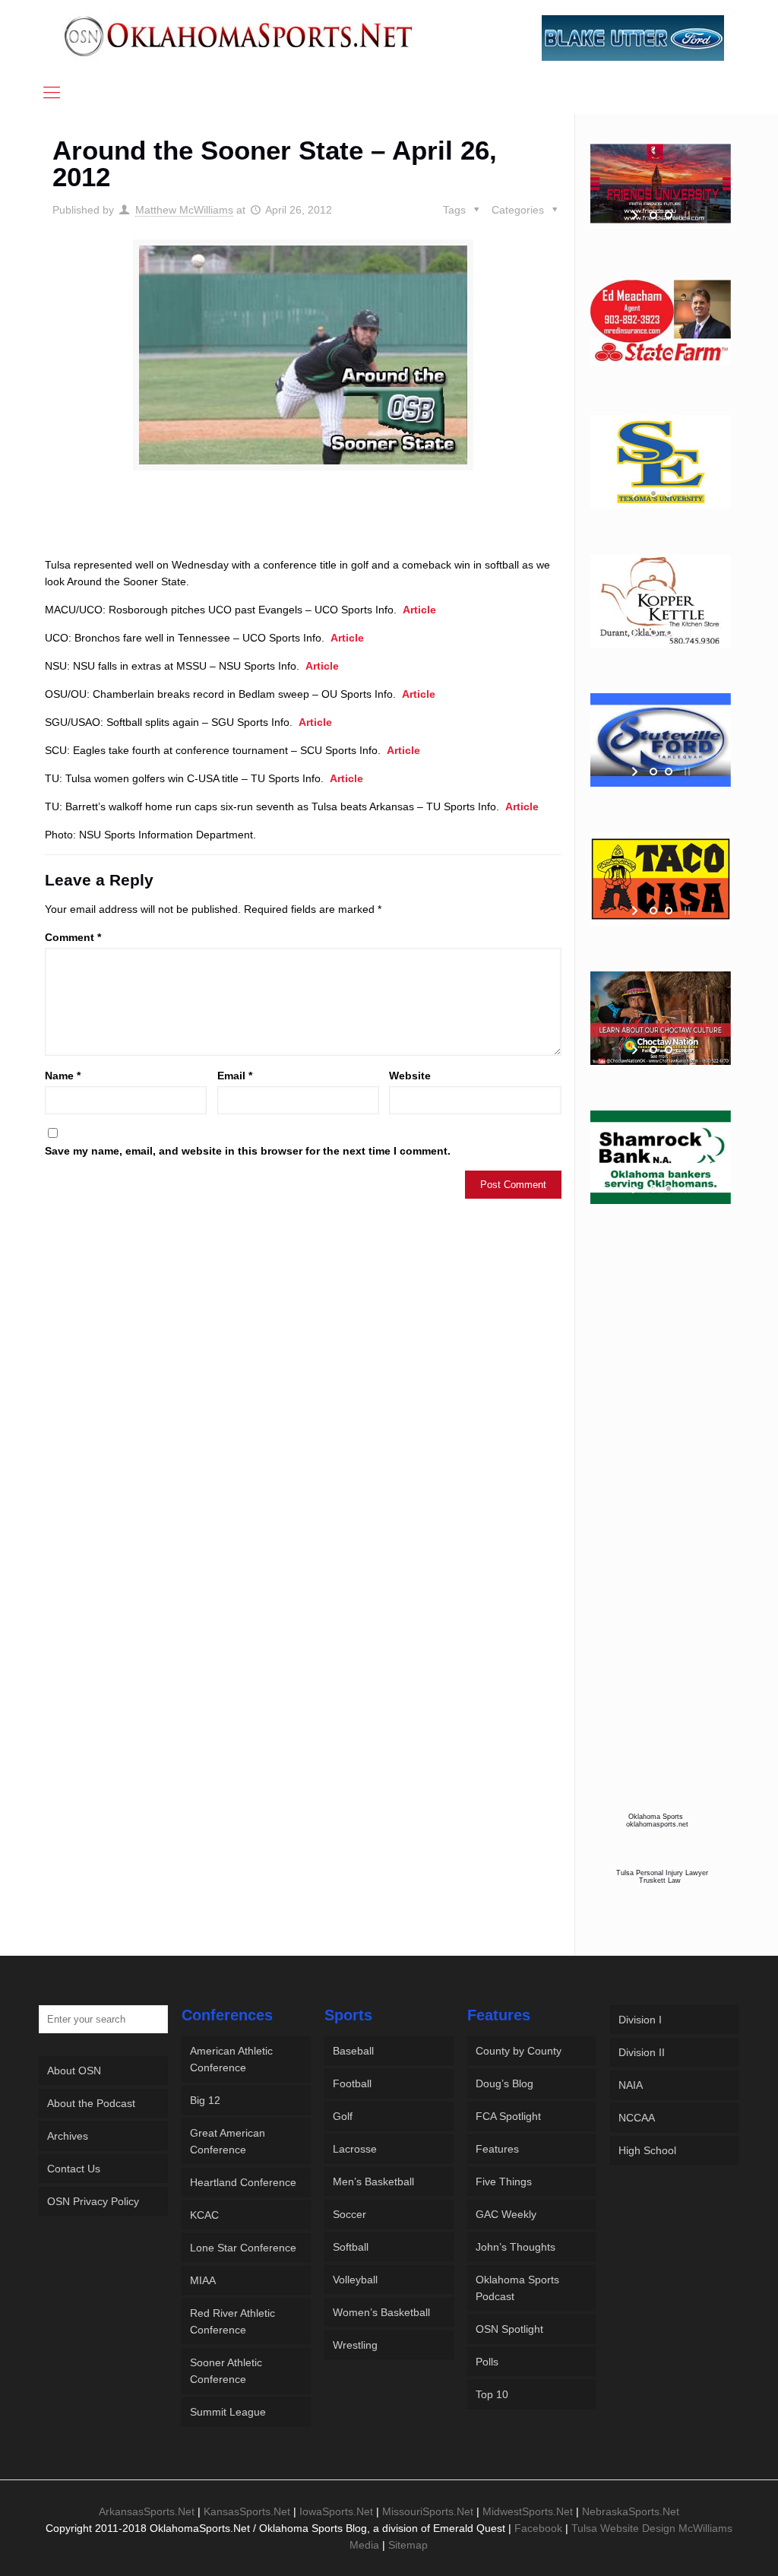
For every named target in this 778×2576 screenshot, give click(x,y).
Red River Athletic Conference (232, 2321)
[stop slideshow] (686, 215)
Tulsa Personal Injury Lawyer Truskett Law (662, 1877)
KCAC (204, 2215)
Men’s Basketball (373, 2182)
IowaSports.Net (336, 2511)
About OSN (74, 2071)
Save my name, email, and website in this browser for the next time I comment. (248, 1151)
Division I (640, 2020)
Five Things (504, 2182)
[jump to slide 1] (653, 215)
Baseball (353, 2051)
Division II (642, 2052)
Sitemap (408, 2545)
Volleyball (355, 2280)
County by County (519, 2051)
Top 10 (492, 2394)
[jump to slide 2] (669, 215)
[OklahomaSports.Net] (239, 36)
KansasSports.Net (247, 2511)
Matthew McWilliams (184, 210)
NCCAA (637, 2118)
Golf (343, 2116)
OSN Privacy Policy (93, 2201)
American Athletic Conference (231, 2059)
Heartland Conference (243, 2182)
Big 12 (205, 2100)
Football (352, 2083)
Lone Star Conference (243, 2248)
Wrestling (355, 2345)
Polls (487, 2362)
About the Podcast (91, 2103)
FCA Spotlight (508, 2116)
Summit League (228, 2412)
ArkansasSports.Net (147, 2511)
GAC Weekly (506, 2214)
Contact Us (74, 2169)
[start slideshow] (636, 215)
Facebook (538, 2528)
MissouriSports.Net (428, 2511)
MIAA (203, 2280)
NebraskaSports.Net (631, 2511)
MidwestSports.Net (528, 2511)
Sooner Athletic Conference (226, 2371)
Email (235, 1076)
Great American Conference (228, 2141)
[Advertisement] (303, 528)
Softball (351, 2247)
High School (647, 2150)
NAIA (631, 2085)
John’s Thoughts (516, 2247)
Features (497, 2149)
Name (63, 1076)
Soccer (349, 2214)
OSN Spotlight (509, 2329)
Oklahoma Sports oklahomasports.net (657, 1820)
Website (410, 1076)
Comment (73, 937)
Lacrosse (355, 2149)
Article (419, 610)
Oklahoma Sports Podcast (517, 2288)
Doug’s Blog (504, 2083)
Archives (68, 2136)
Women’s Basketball (381, 2312)
